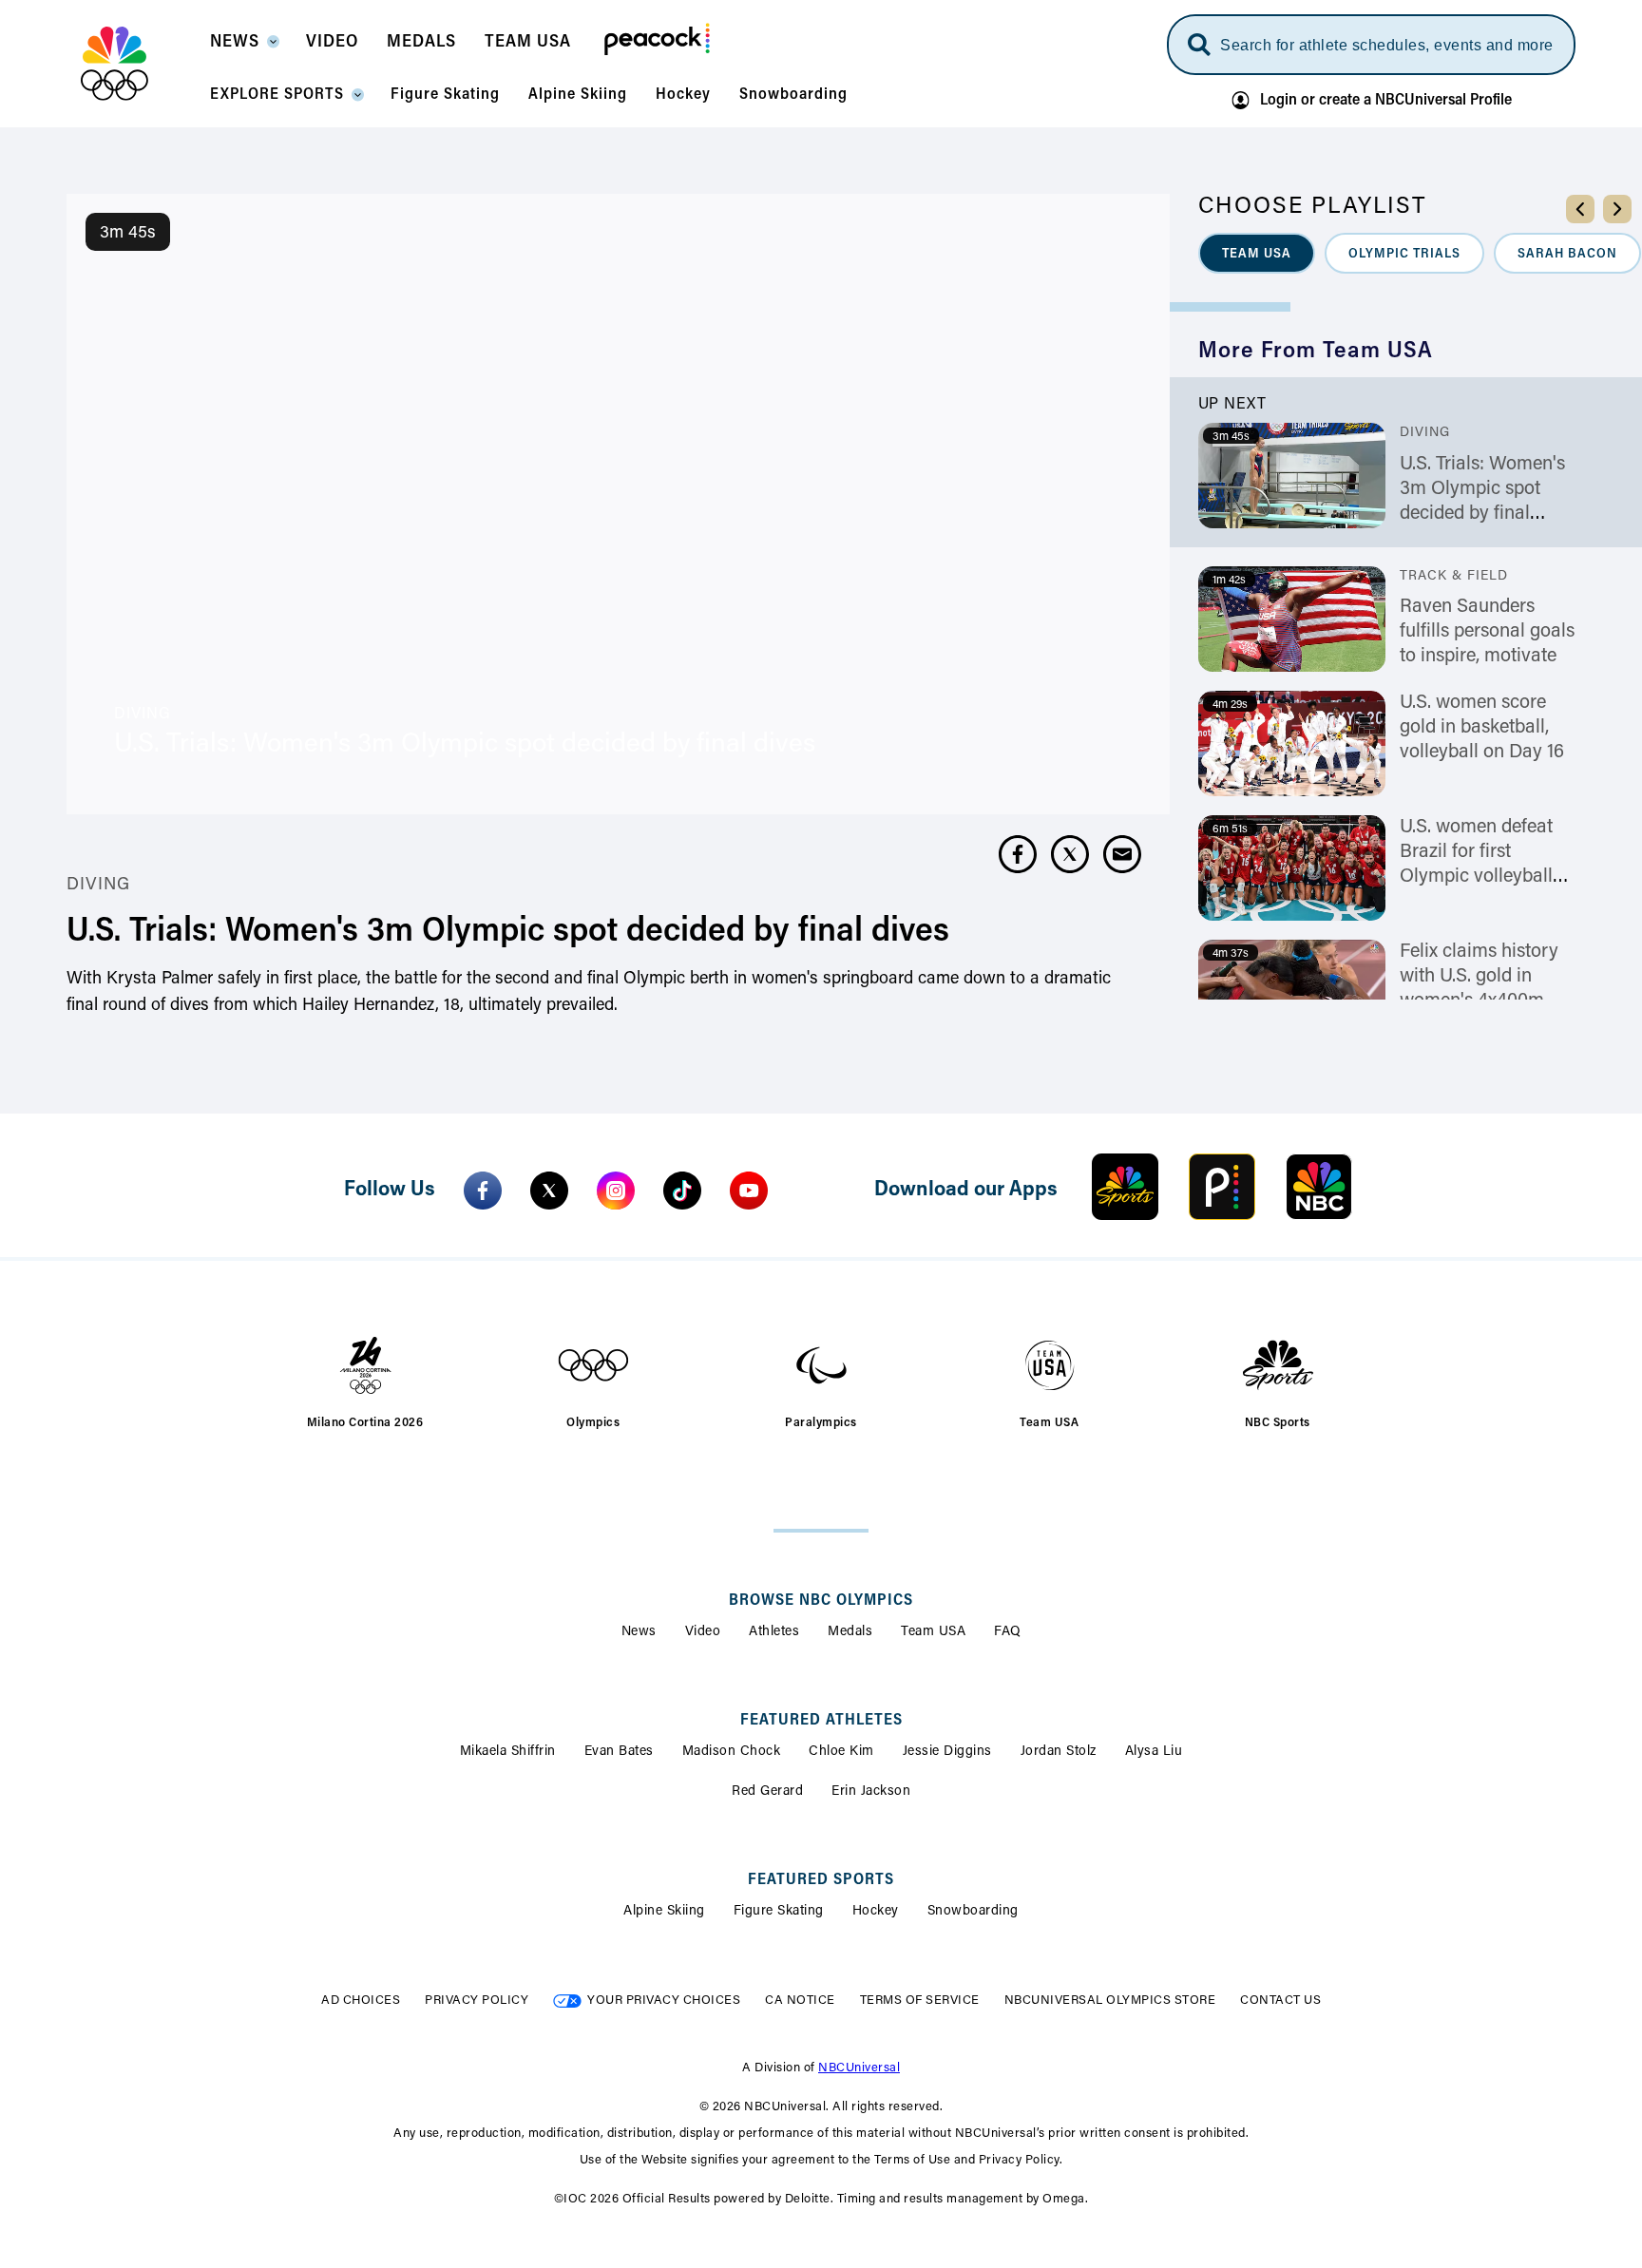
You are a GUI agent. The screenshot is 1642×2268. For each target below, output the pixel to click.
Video (703, 1632)
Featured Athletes (821, 1721)
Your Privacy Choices (664, 2001)
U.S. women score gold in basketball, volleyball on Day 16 (1482, 728)
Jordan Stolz (1059, 1752)
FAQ (1008, 1632)
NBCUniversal (859, 2068)
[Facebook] (483, 1191)
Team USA (933, 1632)
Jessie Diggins (947, 1752)
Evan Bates (619, 1752)
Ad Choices (361, 2001)
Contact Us (1280, 2001)
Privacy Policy (477, 2001)
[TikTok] (682, 1191)
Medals (850, 1632)
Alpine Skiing (664, 1912)
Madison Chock (732, 1752)
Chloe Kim (841, 1752)
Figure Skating (779, 1912)
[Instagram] (616, 1191)
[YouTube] (749, 1191)
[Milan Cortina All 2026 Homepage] (138, 64)
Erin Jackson (871, 1792)
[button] (244, 48)
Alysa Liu (1154, 1752)
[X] (549, 1191)
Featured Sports (821, 1880)
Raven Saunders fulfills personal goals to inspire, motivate (1487, 632)
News (639, 1632)
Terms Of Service (920, 2001)
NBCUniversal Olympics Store (1110, 2001)
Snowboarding (973, 1912)
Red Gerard (767, 1792)
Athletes (774, 1632)
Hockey (876, 1912)
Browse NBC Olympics (821, 1601)
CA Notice (800, 2001)
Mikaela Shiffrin (508, 1752)
